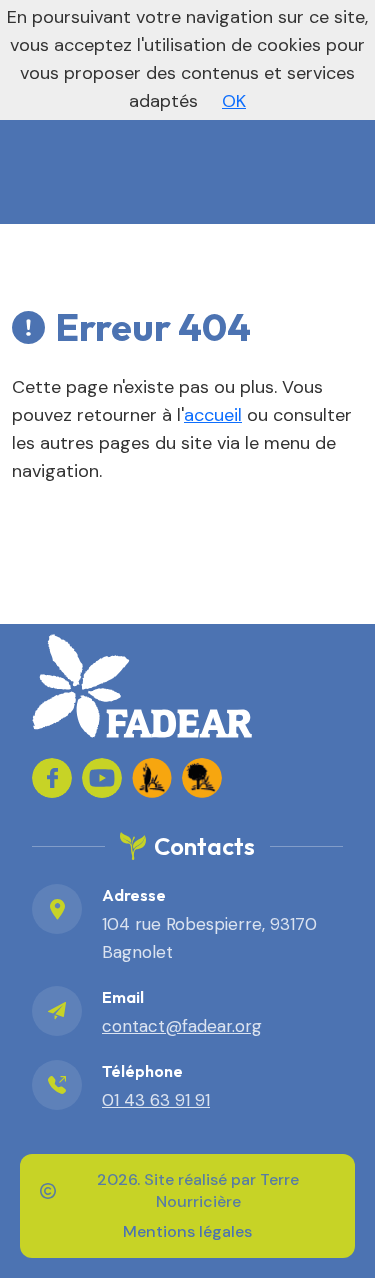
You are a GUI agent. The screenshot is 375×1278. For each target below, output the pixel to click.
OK (234, 101)
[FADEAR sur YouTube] (102, 778)
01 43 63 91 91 (156, 1100)
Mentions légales (187, 1231)
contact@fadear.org (182, 1026)
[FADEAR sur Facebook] (52, 778)
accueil (213, 415)
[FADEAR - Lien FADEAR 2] (202, 778)
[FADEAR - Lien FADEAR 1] (152, 778)
